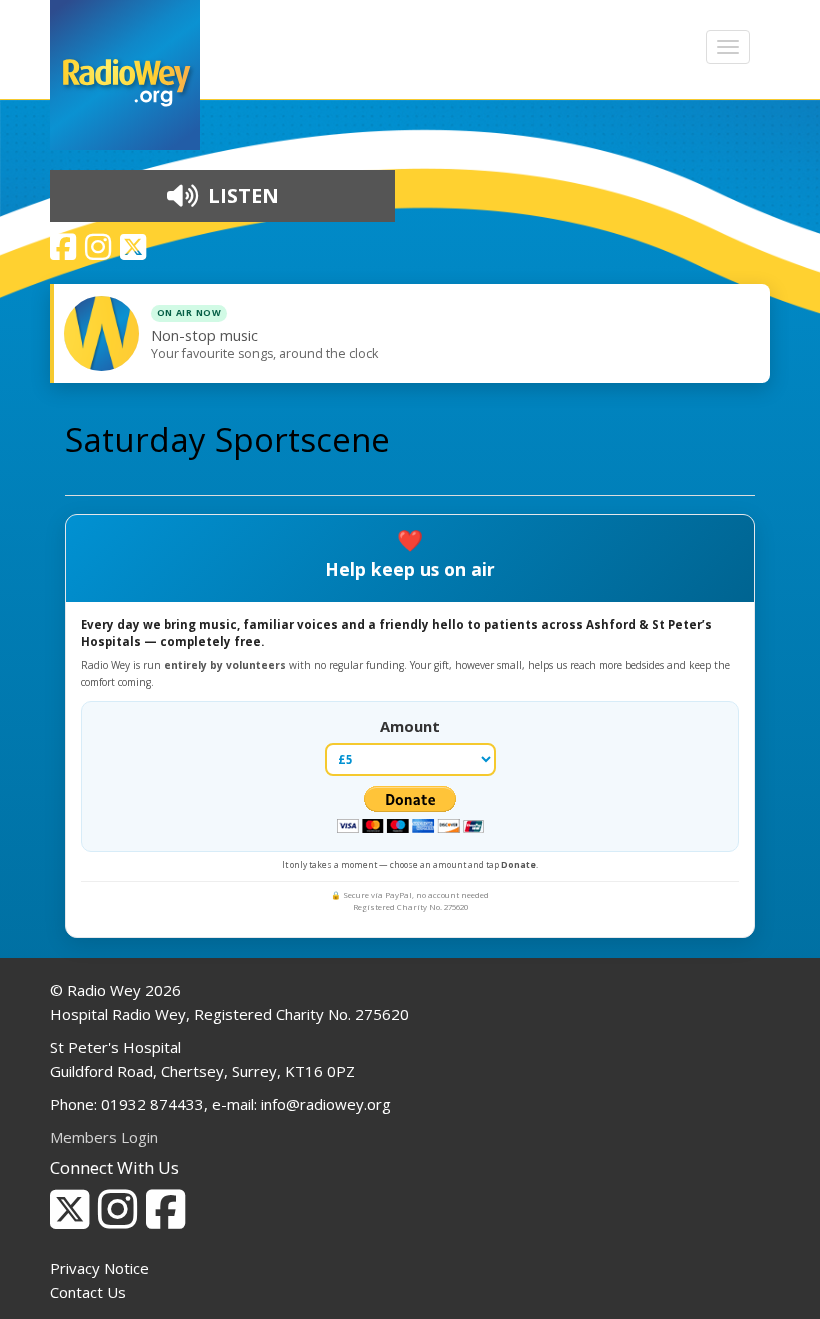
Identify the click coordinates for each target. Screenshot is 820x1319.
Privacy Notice (99, 1268)
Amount (410, 726)
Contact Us (88, 1292)
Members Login (104, 1137)
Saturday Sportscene (227, 439)
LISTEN (241, 195)
